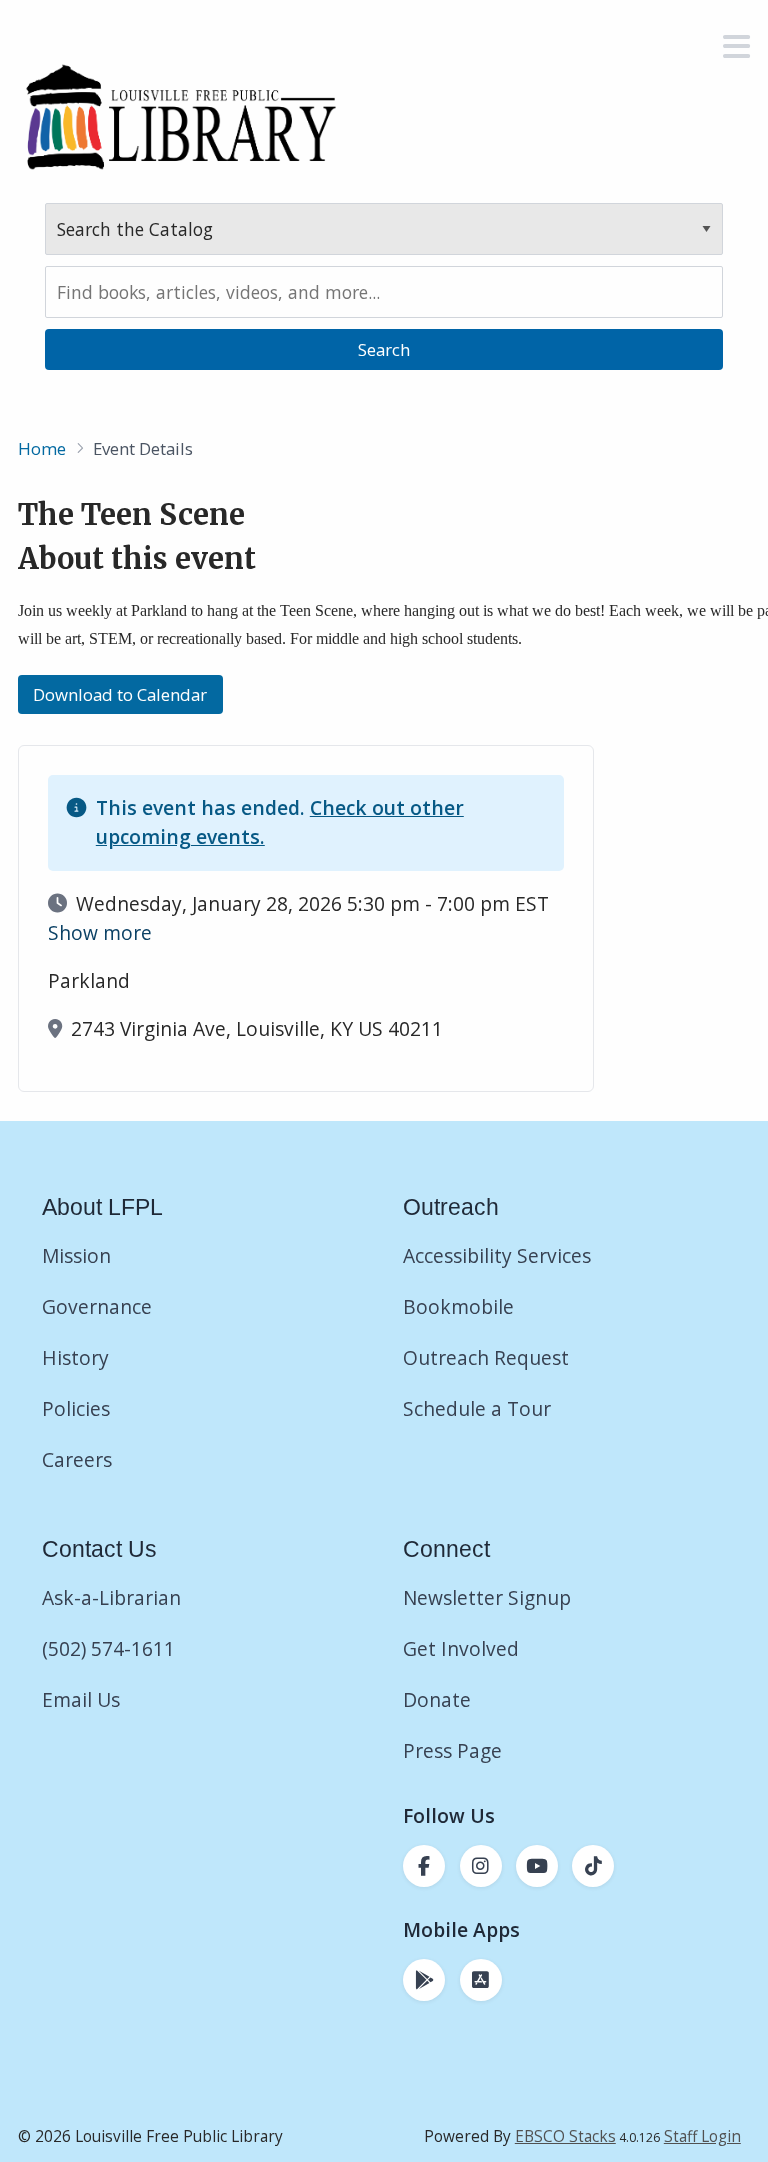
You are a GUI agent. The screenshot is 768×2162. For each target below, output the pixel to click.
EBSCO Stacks (565, 2136)
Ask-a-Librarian (111, 1597)
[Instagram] (481, 1866)
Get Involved (461, 1648)
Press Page (452, 1750)
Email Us (81, 1699)
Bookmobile (458, 1306)
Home (42, 448)
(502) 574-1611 (108, 1648)
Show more (100, 932)
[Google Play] (424, 1980)
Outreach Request (486, 1357)
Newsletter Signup (487, 1597)
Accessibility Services (497, 1255)
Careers (77, 1459)
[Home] (180, 116)
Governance (97, 1306)
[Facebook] (424, 1866)
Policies (76, 1408)
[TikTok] (593, 1866)
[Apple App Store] (481, 1980)
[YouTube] (537, 1866)
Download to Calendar (120, 694)
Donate (439, 1699)
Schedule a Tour (477, 1408)
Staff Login (702, 2136)
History (75, 1357)
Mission (76, 1255)
